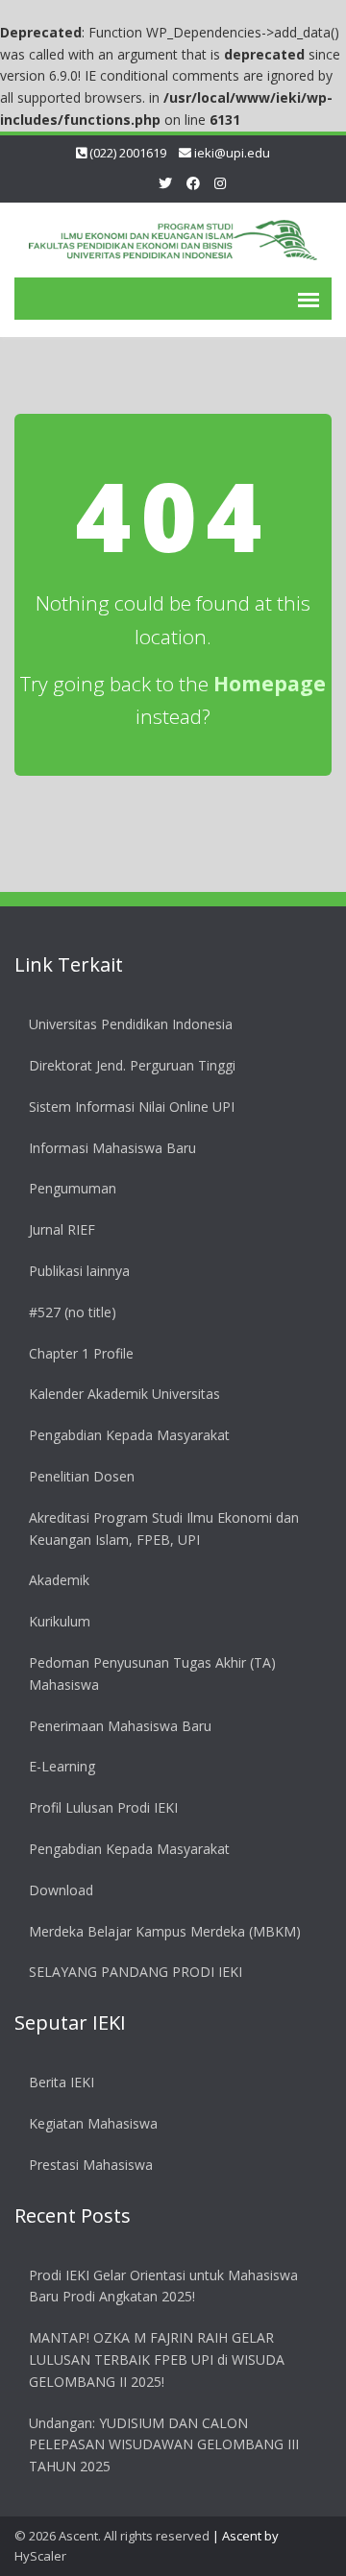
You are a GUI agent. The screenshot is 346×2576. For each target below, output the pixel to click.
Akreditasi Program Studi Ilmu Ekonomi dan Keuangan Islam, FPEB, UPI (164, 1529)
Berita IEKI (62, 2082)
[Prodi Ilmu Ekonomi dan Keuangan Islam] (173, 237)
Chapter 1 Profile (81, 1353)
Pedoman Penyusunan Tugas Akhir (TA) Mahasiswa (152, 1673)
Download (61, 1890)
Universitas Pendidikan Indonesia (131, 1024)
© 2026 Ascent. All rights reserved (112, 2536)
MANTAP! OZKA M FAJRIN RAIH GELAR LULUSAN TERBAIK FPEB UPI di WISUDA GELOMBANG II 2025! (157, 2359)
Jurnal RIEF (62, 1229)
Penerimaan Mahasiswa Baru (120, 1726)
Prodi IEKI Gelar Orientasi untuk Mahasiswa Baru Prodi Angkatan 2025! (163, 2286)
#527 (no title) (73, 1312)
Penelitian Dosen (82, 1476)
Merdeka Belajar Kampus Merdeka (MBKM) (165, 1931)
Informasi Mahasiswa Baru (112, 1148)
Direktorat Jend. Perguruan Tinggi (132, 1065)
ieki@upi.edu (232, 153)
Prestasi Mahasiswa (91, 2165)
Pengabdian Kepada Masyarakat (129, 1435)
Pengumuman (73, 1188)
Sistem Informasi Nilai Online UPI (132, 1107)
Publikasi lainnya (79, 1271)
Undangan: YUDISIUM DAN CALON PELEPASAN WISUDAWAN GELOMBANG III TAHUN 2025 (164, 2445)
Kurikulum (60, 1621)
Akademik (59, 1580)
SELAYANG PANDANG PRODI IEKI (136, 1972)
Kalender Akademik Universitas (124, 1394)
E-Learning (62, 1766)
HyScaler (40, 2556)
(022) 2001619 (128, 153)
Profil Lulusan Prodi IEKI (103, 1807)
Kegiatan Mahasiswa (93, 2123)
